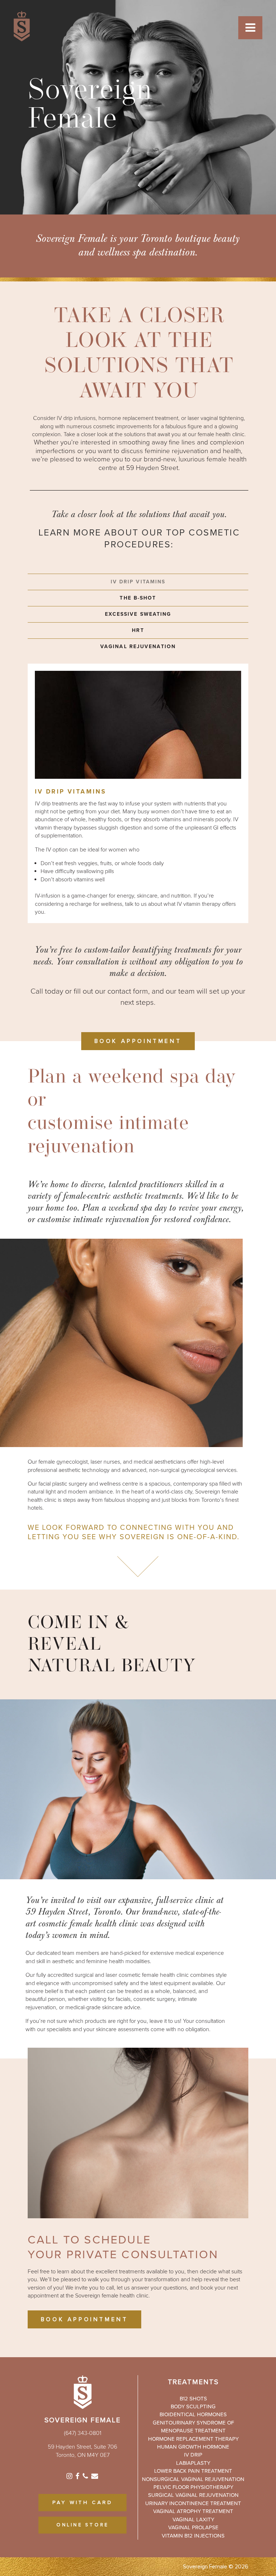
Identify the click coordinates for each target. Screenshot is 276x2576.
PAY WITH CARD (83, 2503)
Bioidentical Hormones (193, 2414)
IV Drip (193, 2455)
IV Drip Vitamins (138, 582)
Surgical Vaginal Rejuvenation (193, 2495)
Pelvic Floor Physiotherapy (193, 2487)
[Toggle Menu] (250, 28)
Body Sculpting (193, 2406)
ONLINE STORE (83, 2525)
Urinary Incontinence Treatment (193, 2503)
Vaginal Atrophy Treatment (193, 2511)
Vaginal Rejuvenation (138, 647)
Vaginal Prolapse (193, 2527)
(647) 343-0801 (83, 2433)
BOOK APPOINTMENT (138, 1041)
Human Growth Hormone (193, 2447)
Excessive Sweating (138, 614)
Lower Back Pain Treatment (193, 2471)
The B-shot (138, 598)
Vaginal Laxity (193, 2519)
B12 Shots (193, 2399)
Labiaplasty (193, 2463)
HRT (138, 630)
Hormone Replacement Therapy (193, 2439)
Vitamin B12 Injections (193, 2536)
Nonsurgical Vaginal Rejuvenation (193, 2479)
